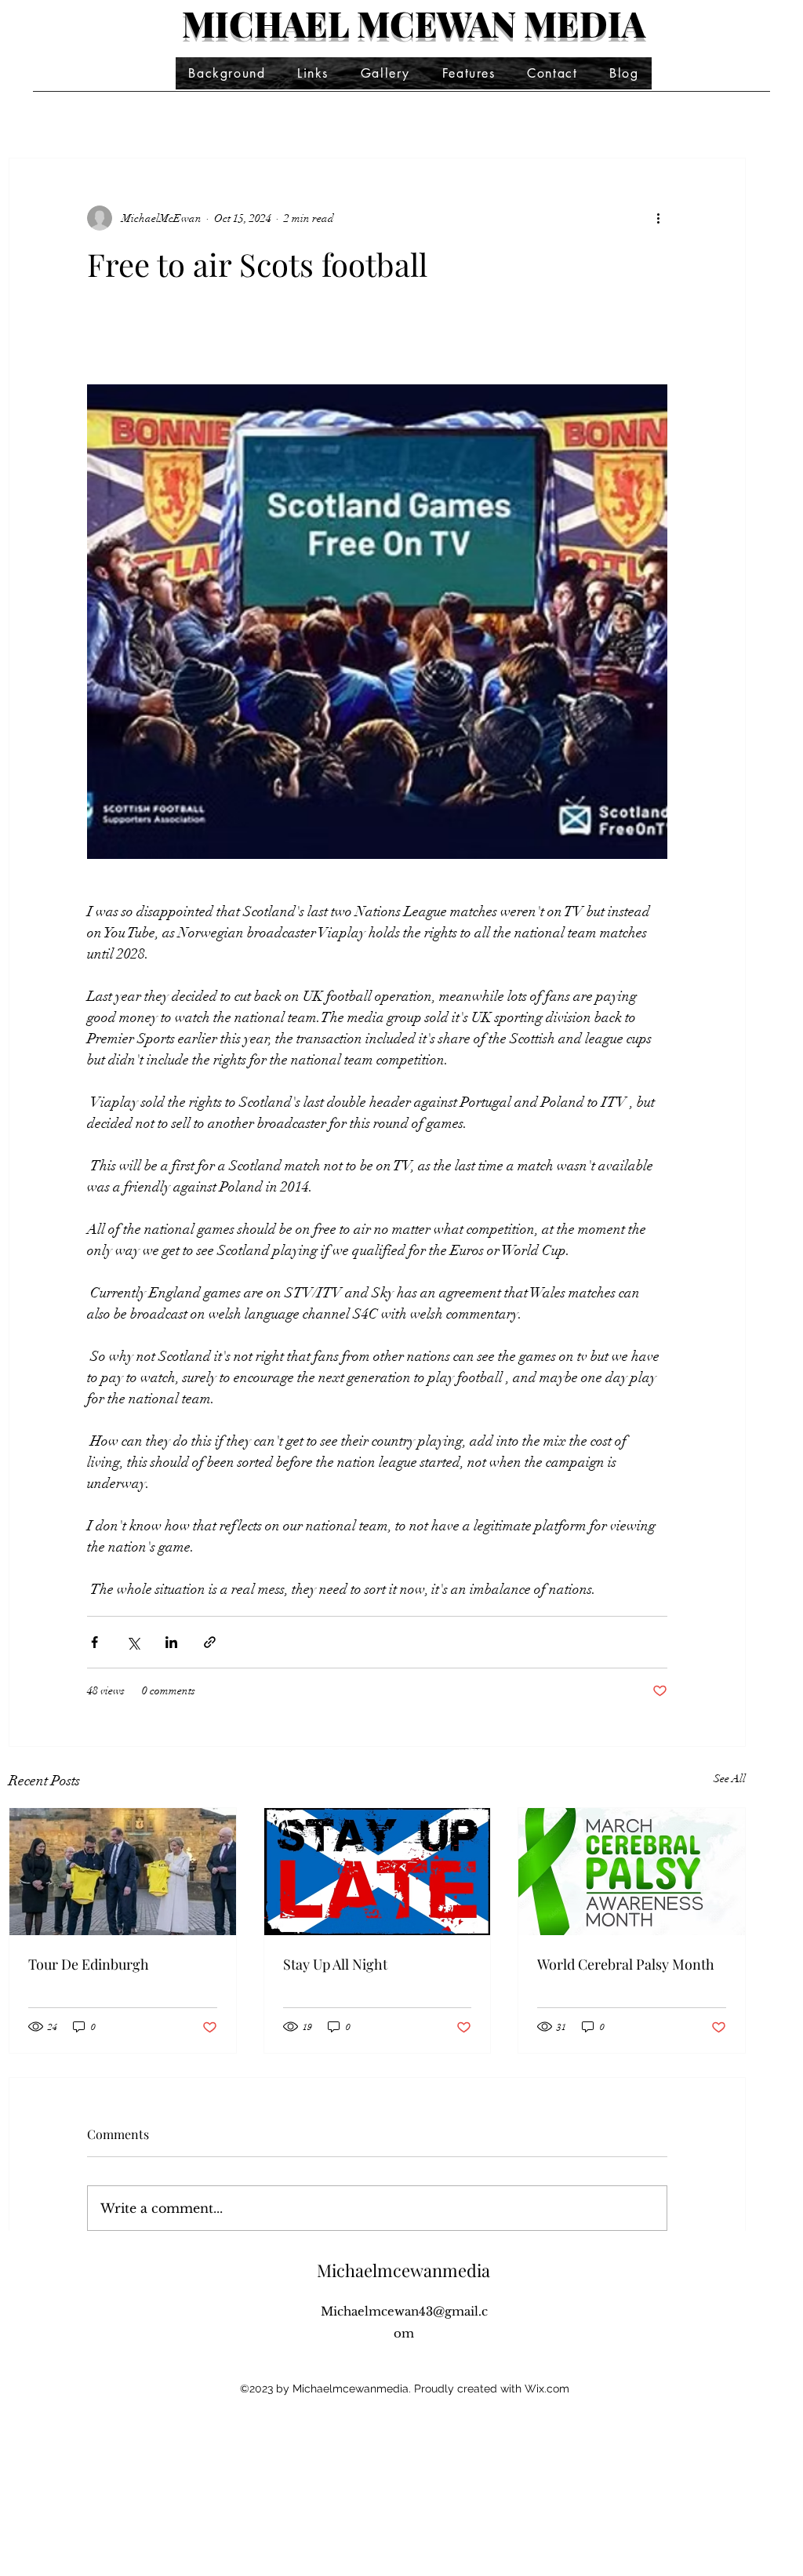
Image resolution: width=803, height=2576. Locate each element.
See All (730, 1779)
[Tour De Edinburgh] (123, 1872)
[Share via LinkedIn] (171, 1642)
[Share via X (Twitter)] (133, 1642)
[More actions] (658, 218)
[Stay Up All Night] (378, 1872)
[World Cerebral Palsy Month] (632, 1872)
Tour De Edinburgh (89, 1964)
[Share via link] (210, 1642)
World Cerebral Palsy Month (626, 1964)
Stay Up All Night (335, 1964)
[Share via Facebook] (94, 1642)
